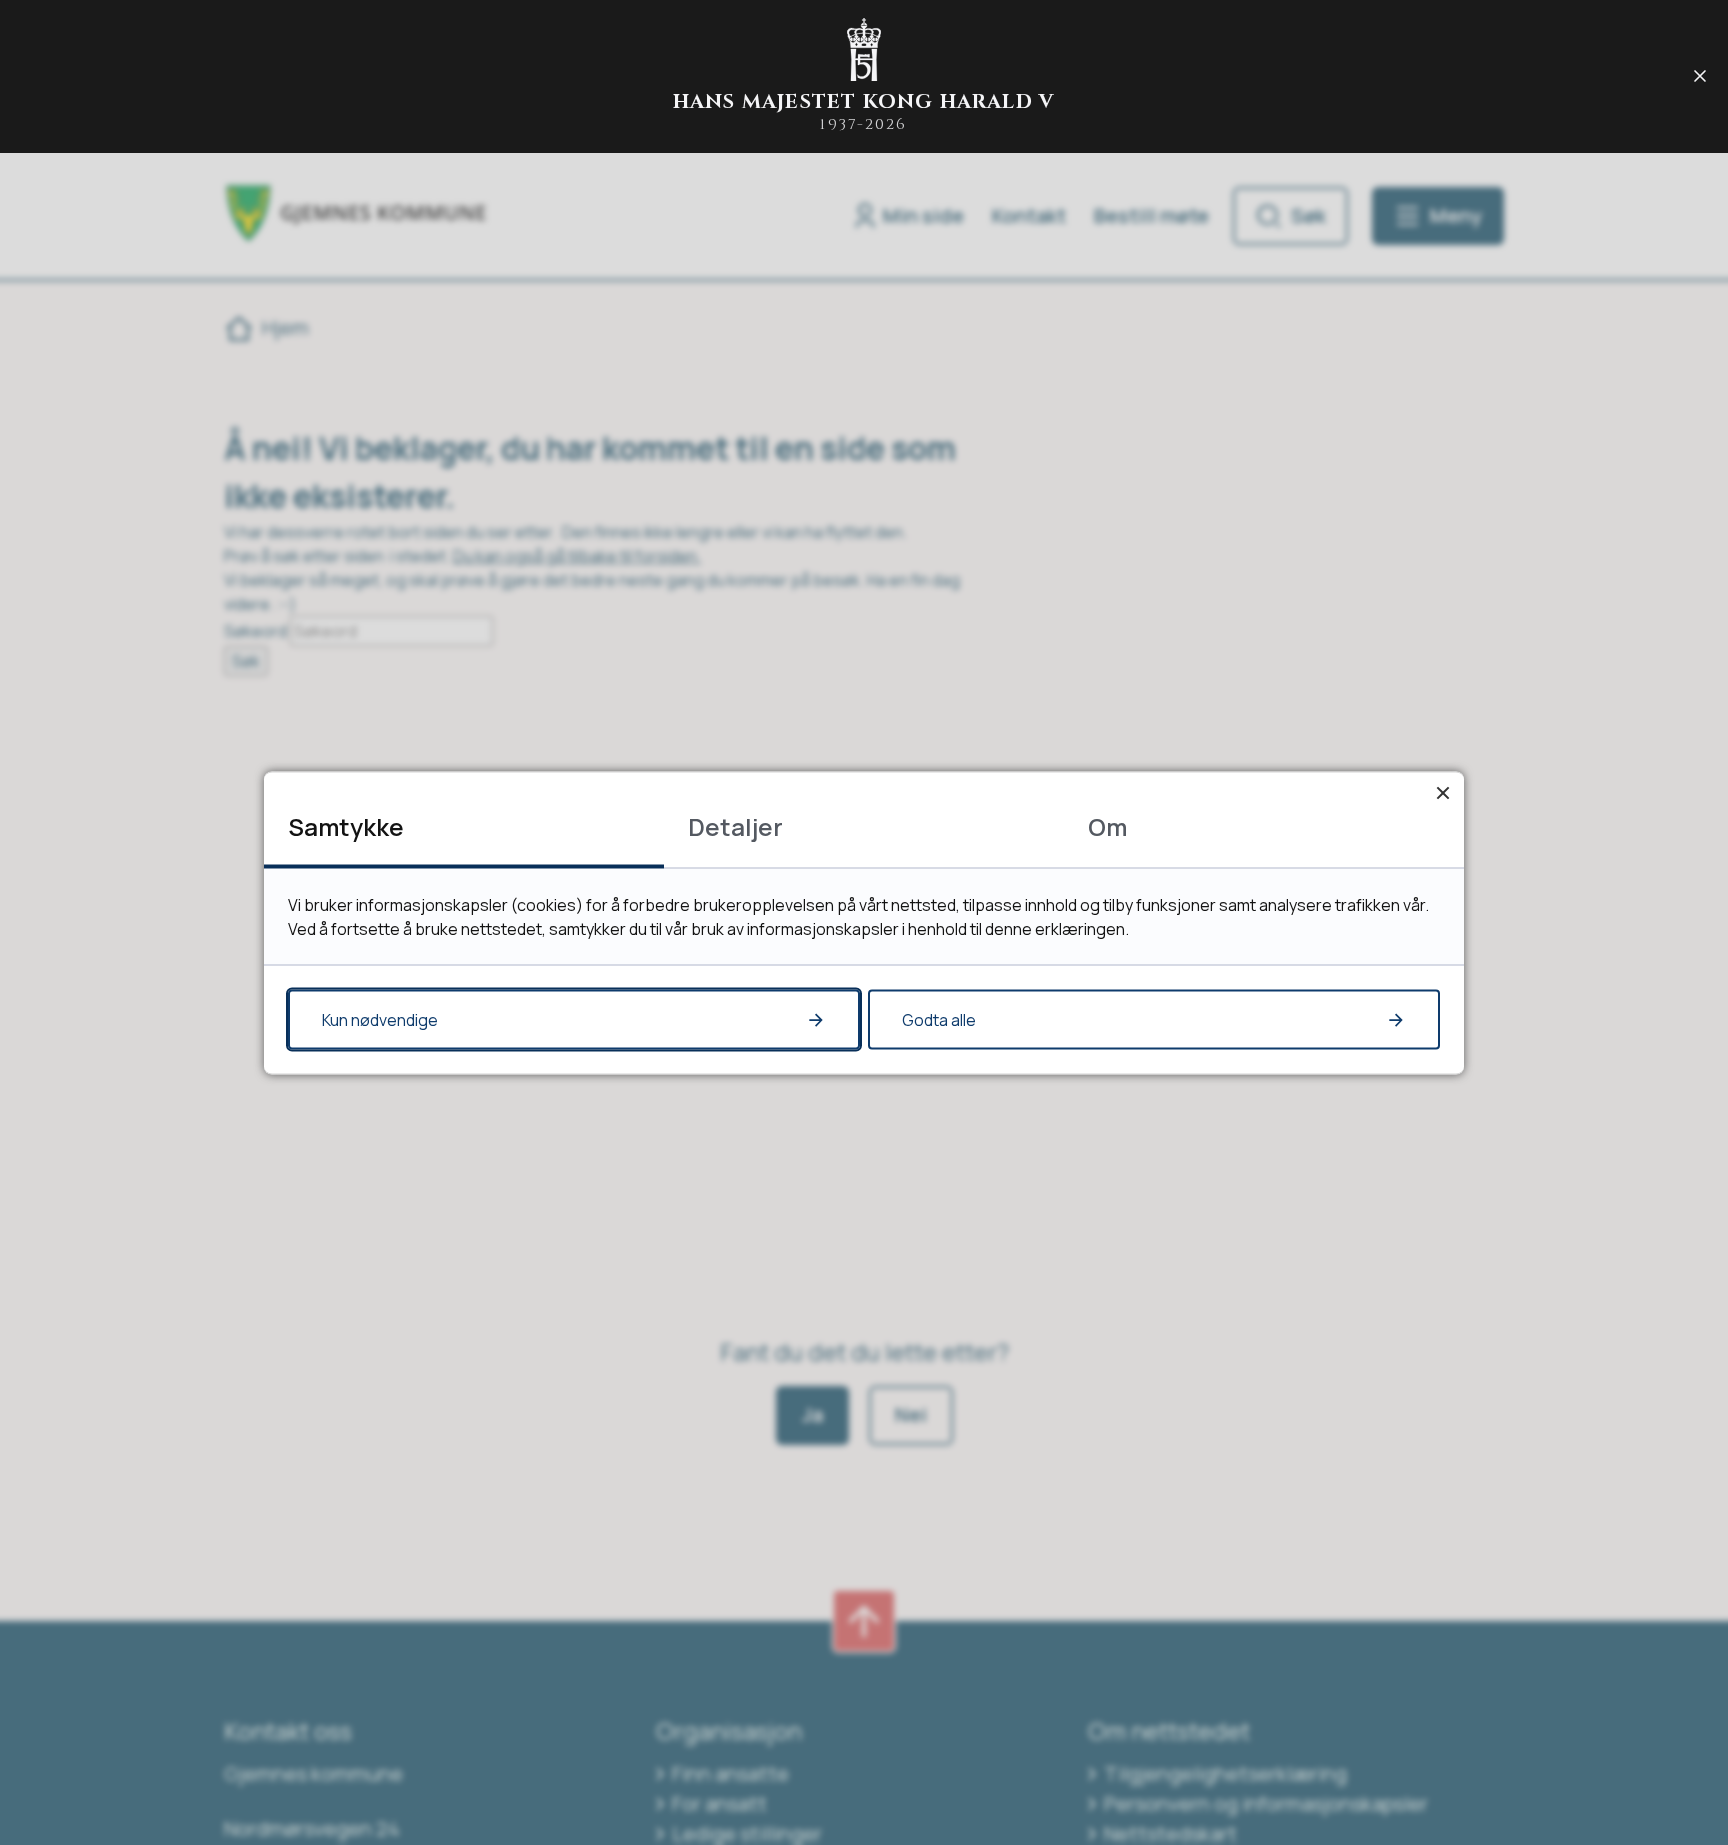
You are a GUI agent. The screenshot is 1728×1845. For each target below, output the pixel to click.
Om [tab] (1107, 825)
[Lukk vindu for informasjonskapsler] (1442, 792)
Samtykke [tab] (346, 825)
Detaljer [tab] (735, 825)
